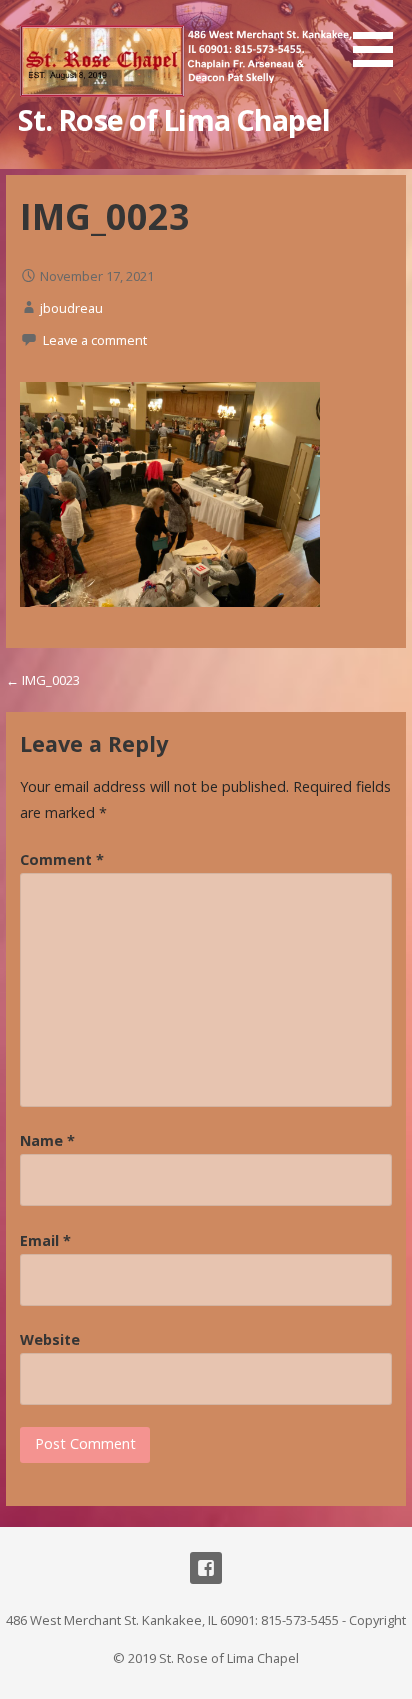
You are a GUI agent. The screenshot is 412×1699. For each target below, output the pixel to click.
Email (45, 1240)
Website (50, 1339)
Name (47, 1140)
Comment (62, 859)
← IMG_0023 (43, 680)
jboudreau (71, 308)
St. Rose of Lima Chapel (174, 119)
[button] (380, 37)
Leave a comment (95, 340)
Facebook (206, 1568)
